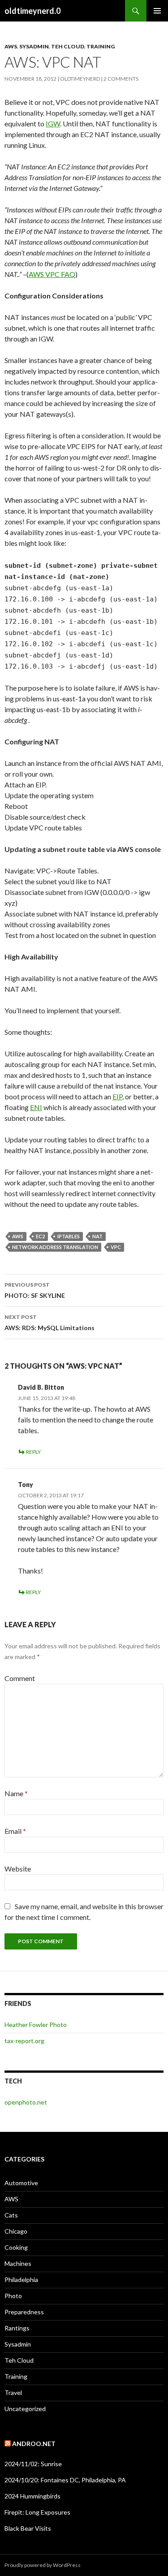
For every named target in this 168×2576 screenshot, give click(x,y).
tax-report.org (24, 2041)
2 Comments (121, 79)
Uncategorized (25, 2409)
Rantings (17, 2328)
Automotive (21, 2183)
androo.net (34, 2444)
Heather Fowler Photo (36, 2025)
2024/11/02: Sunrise (33, 2464)
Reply (33, 1452)
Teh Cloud (68, 46)
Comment (20, 1678)
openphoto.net (26, 2102)
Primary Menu (157, 11)
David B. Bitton (41, 1387)
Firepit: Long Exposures (37, 2512)
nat (97, 1236)
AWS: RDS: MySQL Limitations (50, 1323)
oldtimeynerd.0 (32, 11)
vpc (116, 1247)
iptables (69, 1236)
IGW (53, 123)
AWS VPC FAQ (52, 274)
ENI (36, 1107)
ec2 (40, 1236)
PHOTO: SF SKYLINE (35, 1290)
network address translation (55, 1247)
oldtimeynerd (80, 79)
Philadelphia (21, 2280)
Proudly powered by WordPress (43, 2565)
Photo (13, 2296)
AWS (11, 46)
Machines (18, 2263)
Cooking (16, 2247)
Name (16, 1793)
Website (18, 1869)
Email (15, 1831)
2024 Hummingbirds (32, 2496)
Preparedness (24, 2312)
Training (101, 46)
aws (18, 1236)
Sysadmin (34, 46)
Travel (13, 2392)
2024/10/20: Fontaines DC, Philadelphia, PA (65, 2480)
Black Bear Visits (28, 2528)
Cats (11, 2215)
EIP (117, 1096)
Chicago (16, 2231)
